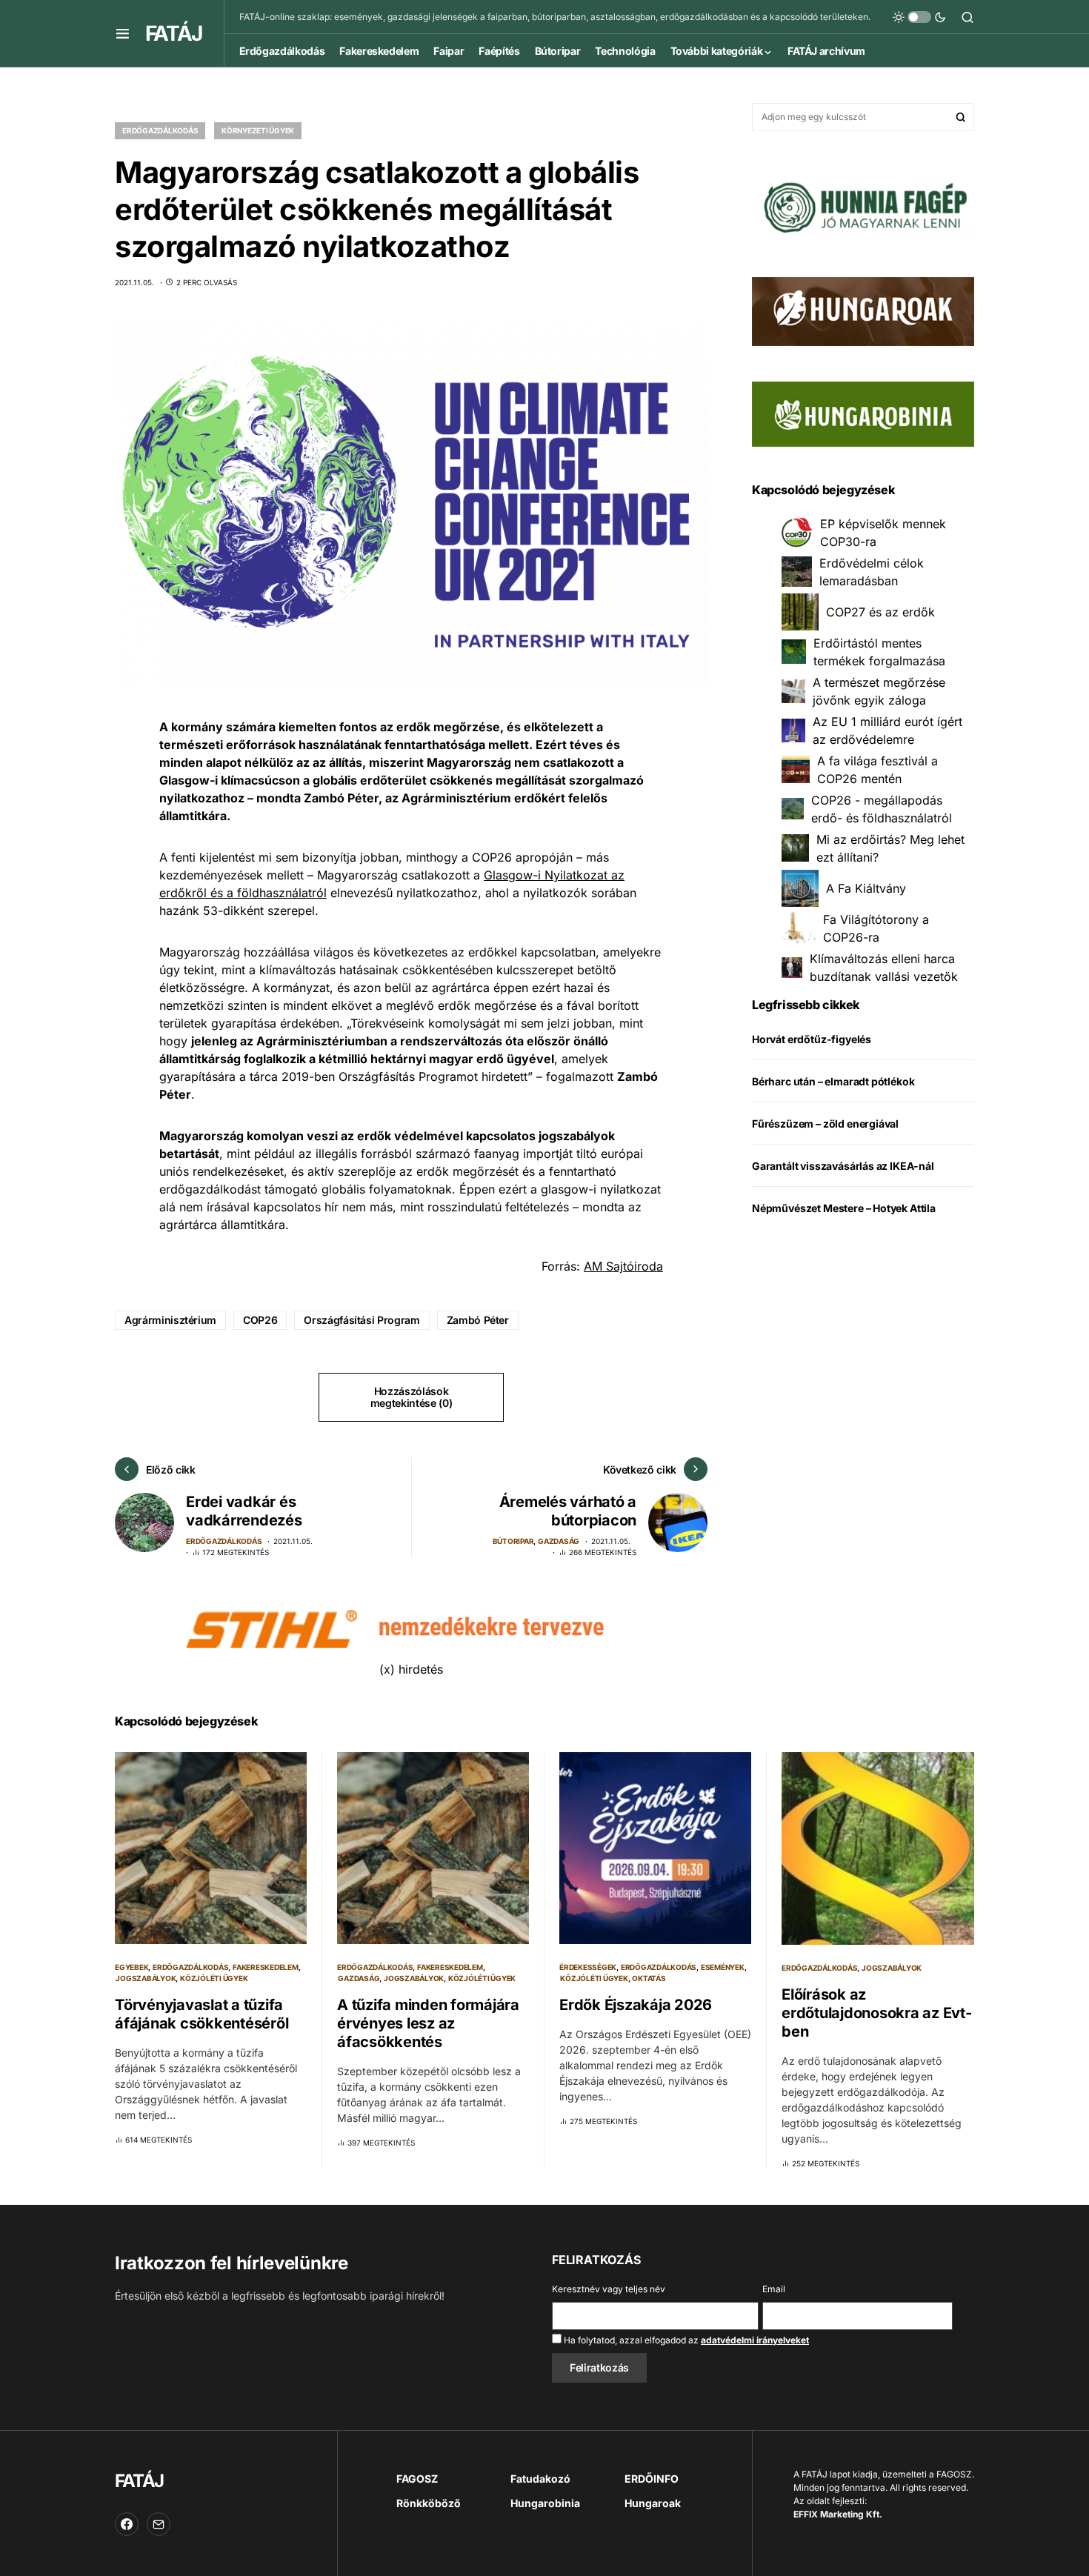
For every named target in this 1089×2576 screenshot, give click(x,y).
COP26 (260, 1320)
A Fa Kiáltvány (866, 888)
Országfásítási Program (362, 1320)
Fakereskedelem (266, 1967)
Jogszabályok (146, 1978)
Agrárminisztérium (170, 1320)
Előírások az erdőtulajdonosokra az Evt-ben (877, 2013)
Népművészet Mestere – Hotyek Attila (844, 1208)
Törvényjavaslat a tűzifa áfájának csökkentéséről (202, 2014)
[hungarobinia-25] (863, 413)
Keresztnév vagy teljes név (609, 2289)
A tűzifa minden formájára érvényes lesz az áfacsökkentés (428, 2023)
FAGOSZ (417, 2479)
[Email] (159, 2524)
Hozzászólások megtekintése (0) (411, 1397)
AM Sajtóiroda (623, 1266)
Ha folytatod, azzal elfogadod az (685, 2340)
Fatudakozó (540, 2479)
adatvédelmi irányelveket (755, 2340)
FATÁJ (173, 33)
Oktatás (649, 1978)
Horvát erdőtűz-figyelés (812, 1039)
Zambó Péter (478, 1320)
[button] (123, 33)
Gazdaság (559, 1541)
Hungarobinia (545, 2503)
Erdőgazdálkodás (160, 130)
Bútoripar (513, 1541)
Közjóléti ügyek (214, 1978)
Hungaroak (653, 2503)
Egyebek (131, 1967)
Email (774, 2289)
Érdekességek (588, 1967)
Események (723, 1967)
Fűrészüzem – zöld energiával (825, 1124)
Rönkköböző (429, 2503)
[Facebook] (127, 2524)
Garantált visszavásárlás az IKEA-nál (843, 1166)
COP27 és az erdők (880, 612)
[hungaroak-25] (863, 310)
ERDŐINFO (652, 2479)
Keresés (961, 117)
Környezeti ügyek (258, 130)
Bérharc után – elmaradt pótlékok (833, 1081)
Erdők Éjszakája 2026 (636, 2005)
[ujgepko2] (863, 203)
